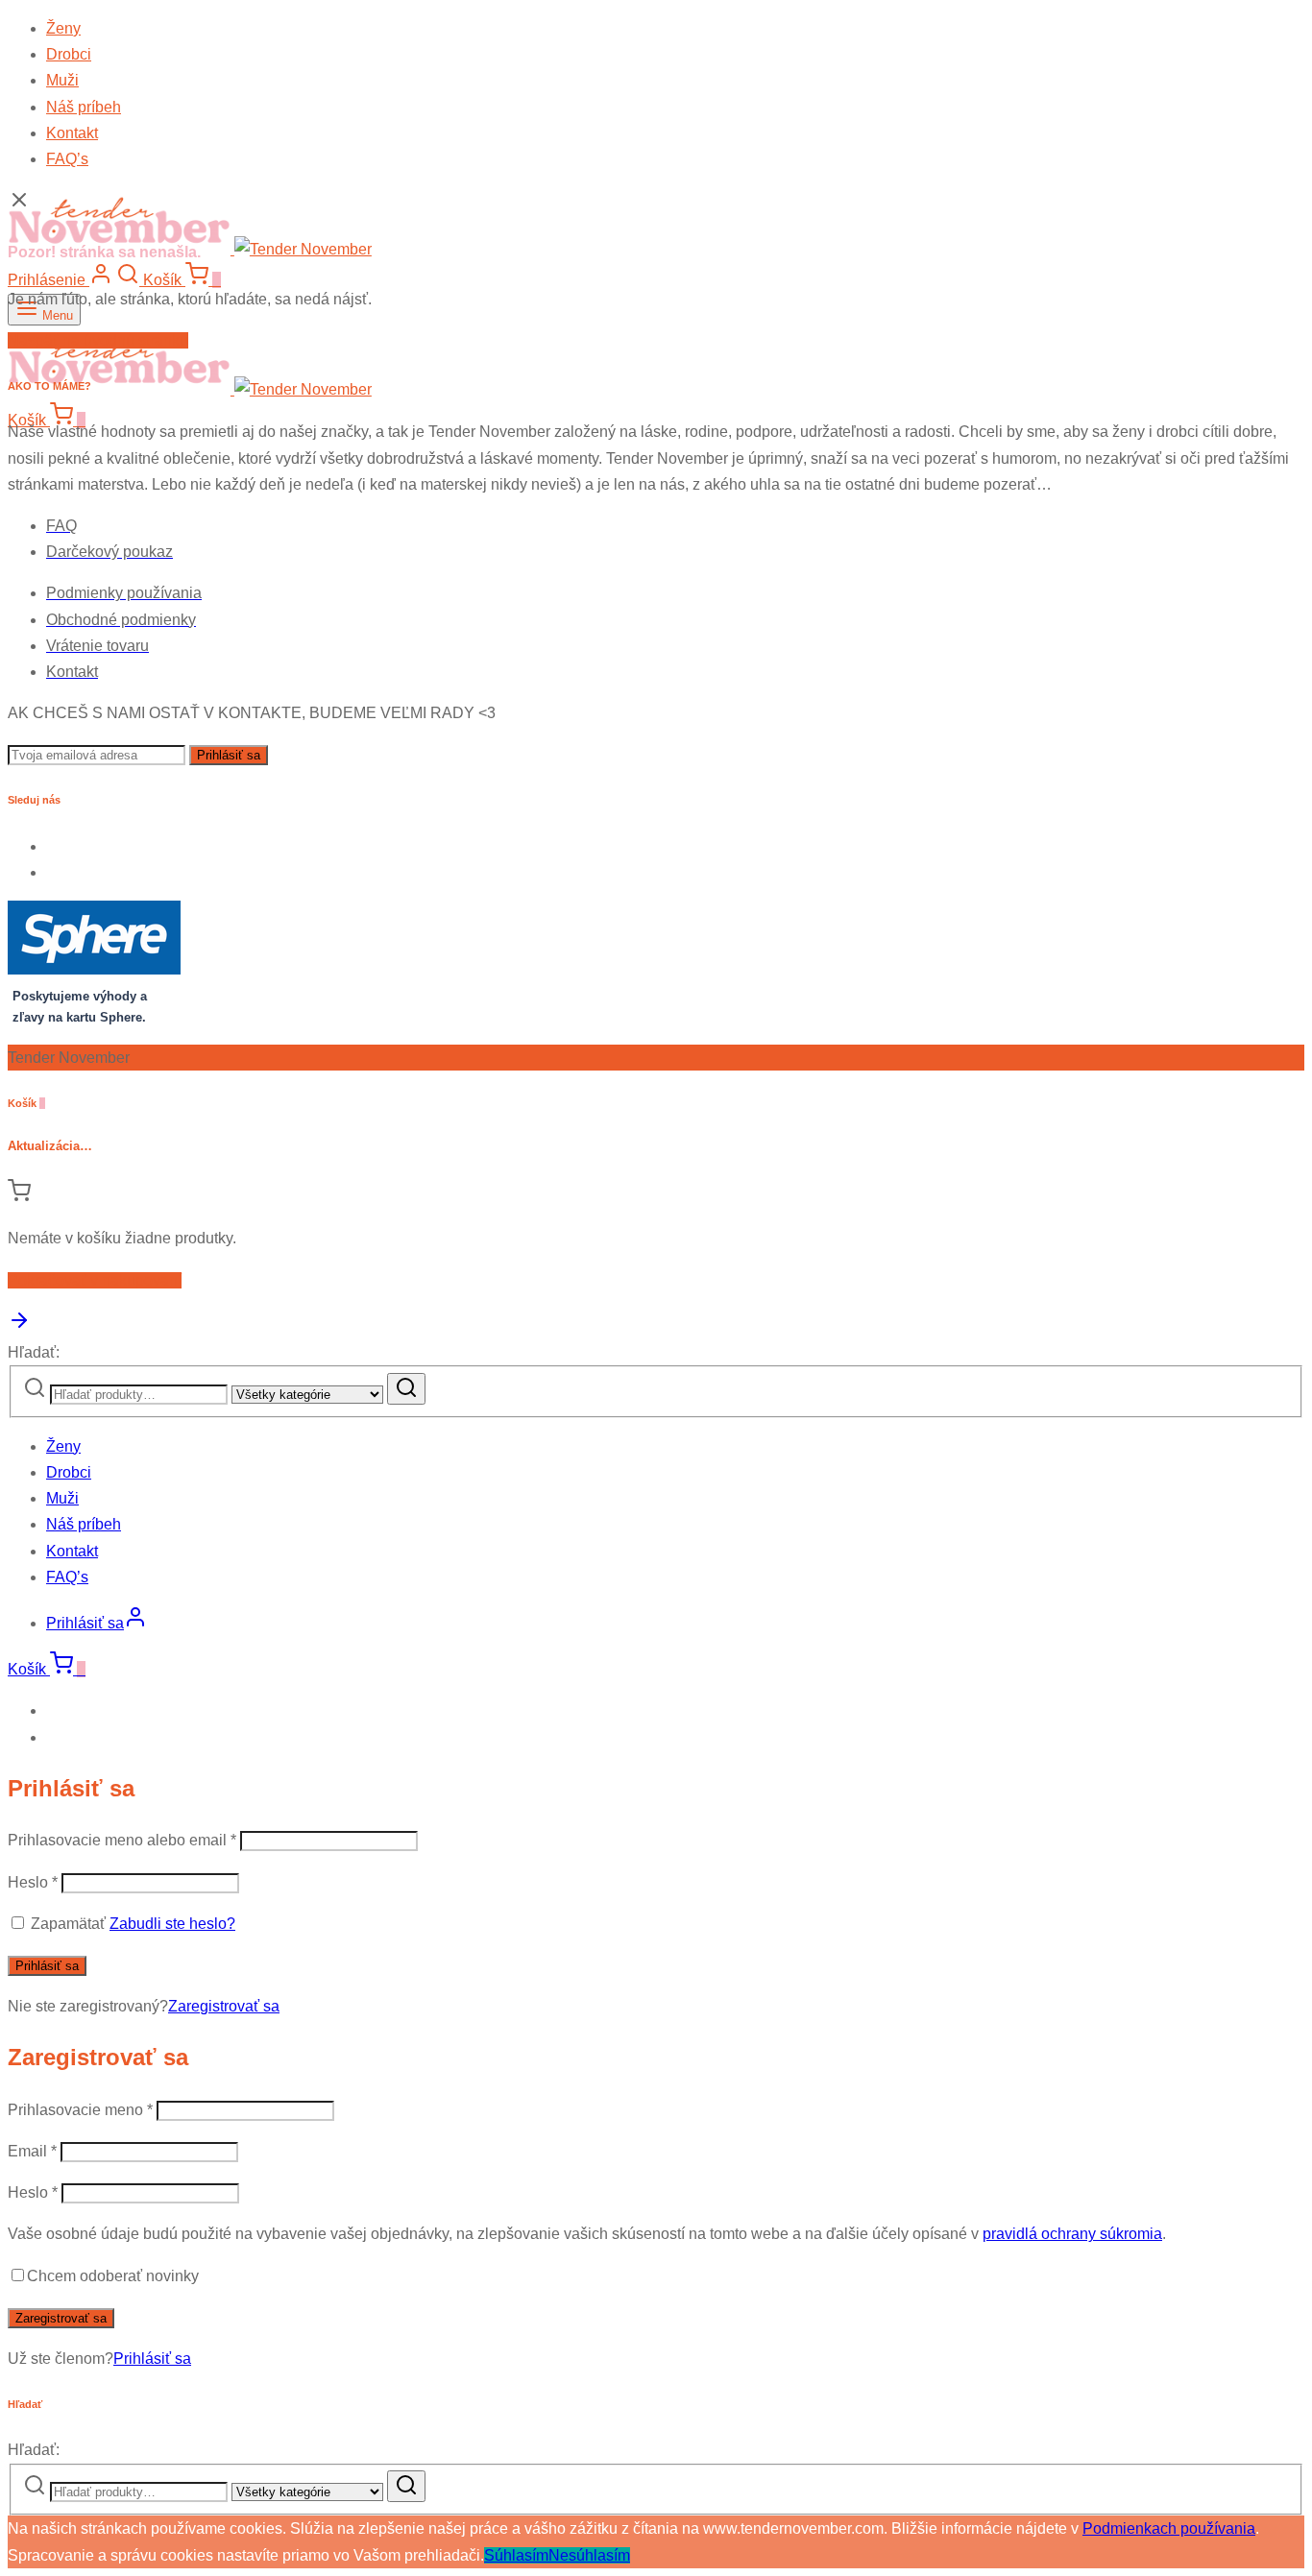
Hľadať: (34, 1352)
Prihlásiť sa (47, 1966)
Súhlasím (516, 2555)
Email (32, 2151)
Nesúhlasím (589, 2555)
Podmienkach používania (1169, 2528)
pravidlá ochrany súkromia (1072, 2234)
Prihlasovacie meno (80, 2110)
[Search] (406, 1389)
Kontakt (72, 133)
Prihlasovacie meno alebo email (122, 1840)
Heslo (33, 1882)
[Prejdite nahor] (19, 1326)
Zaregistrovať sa (224, 2006)
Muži (62, 80)
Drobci (69, 54)
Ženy (63, 28)
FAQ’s (67, 159)
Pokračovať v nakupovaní (95, 1280)
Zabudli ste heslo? (172, 1924)
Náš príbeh (84, 107)
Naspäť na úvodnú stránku (98, 340)
